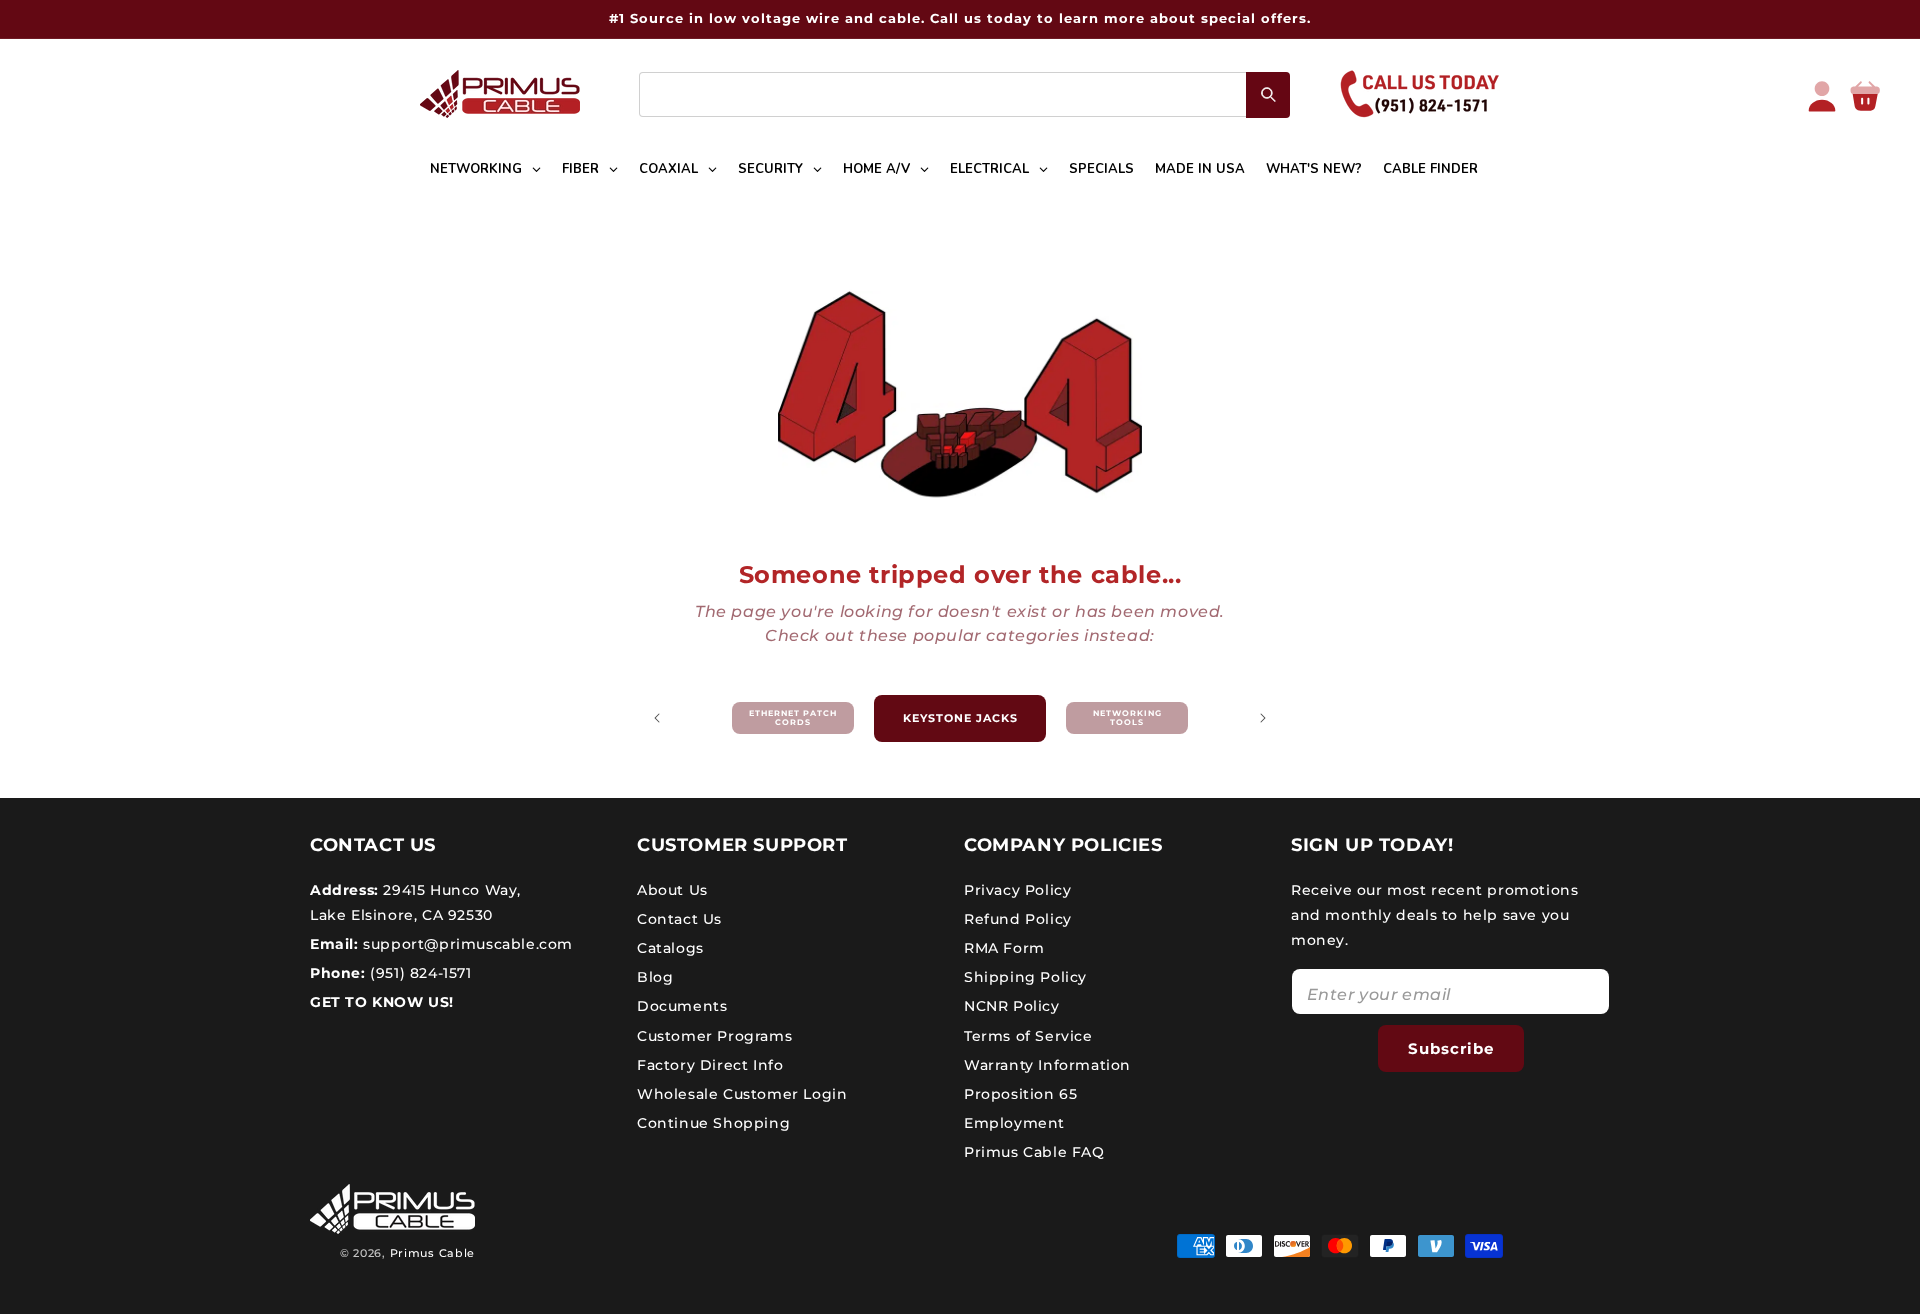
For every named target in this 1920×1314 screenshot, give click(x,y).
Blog (655, 977)
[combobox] (964, 94)
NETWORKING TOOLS (1127, 718)
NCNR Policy (1012, 1006)
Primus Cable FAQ (1034, 1152)
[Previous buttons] (657, 718)
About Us (672, 889)
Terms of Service (1028, 1035)
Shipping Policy (1025, 977)
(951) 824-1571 (419, 973)
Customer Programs (714, 1035)
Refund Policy (1018, 919)
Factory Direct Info (710, 1065)
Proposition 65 (1020, 1094)
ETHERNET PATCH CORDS (793, 718)
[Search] (1268, 95)
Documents (682, 1006)
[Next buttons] (1263, 718)
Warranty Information (1047, 1065)
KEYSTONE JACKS (960, 718)
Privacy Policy (1017, 889)
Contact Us (679, 919)
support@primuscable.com (466, 944)
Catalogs (670, 948)
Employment (1014, 1123)
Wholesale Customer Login (742, 1094)
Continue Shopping (713, 1123)
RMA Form (1004, 948)
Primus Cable (432, 1253)
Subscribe (1451, 1048)
